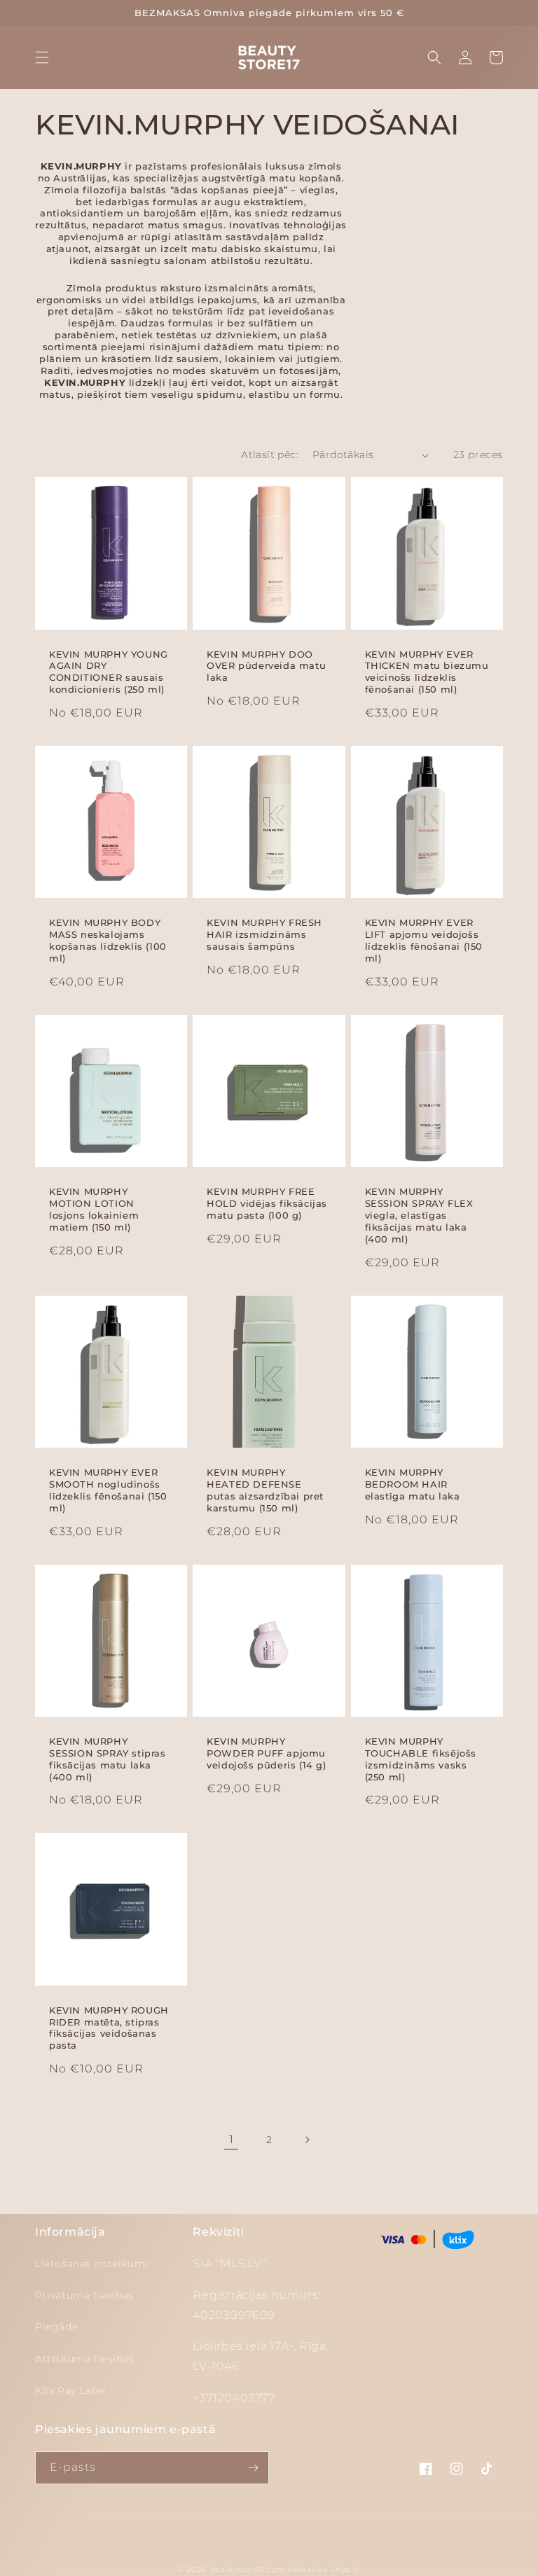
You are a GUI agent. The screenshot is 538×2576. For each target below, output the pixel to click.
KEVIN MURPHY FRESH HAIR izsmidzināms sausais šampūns (264, 934)
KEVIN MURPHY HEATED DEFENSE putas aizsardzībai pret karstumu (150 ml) (265, 1490)
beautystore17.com (248, 2569)
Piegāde (56, 2327)
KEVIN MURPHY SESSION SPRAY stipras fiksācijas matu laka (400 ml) (108, 1759)
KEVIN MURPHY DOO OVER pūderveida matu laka (266, 666)
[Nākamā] (307, 2140)
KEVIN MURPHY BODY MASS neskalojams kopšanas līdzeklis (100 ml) (108, 940)
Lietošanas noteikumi (92, 2264)
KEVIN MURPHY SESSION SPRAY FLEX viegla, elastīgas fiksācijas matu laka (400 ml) (419, 1215)
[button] (42, 57)
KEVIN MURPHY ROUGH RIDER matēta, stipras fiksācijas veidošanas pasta (109, 2028)
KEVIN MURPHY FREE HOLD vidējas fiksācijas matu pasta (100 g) (267, 1203)
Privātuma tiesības (84, 2295)
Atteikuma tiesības (85, 2359)
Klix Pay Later (71, 2390)
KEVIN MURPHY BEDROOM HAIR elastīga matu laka (413, 1484)
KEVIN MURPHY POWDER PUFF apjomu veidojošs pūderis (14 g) (266, 1753)
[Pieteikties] (253, 2468)
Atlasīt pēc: (270, 455)
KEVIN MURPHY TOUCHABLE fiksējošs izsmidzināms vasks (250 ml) (421, 1759)
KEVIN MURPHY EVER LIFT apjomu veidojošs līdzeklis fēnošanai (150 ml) (424, 940)
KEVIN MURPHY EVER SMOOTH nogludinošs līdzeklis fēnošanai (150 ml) (108, 1490)
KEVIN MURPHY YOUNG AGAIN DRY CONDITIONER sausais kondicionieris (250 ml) (109, 672)
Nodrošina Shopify (324, 2569)
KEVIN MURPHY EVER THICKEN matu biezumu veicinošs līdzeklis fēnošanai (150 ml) (427, 672)
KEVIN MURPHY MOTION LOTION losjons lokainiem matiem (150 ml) (94, 1209)
